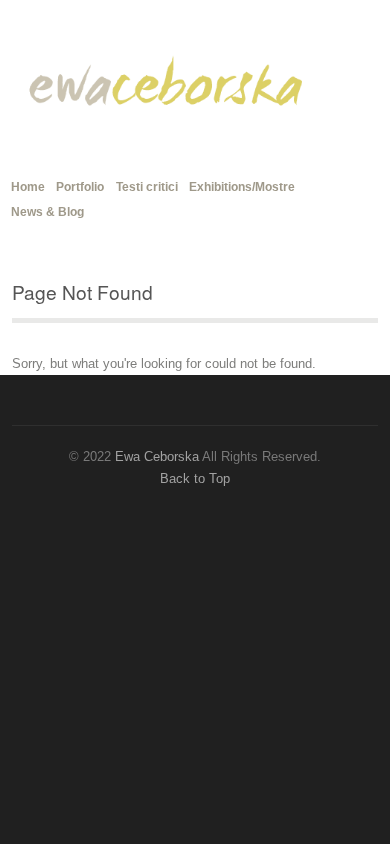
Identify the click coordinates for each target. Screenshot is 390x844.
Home (28, 184)
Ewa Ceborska (157, 456)
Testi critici (147, 187)
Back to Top (195, 478)
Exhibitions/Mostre (242, 187)
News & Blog (47, 212)
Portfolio (80, 187)
